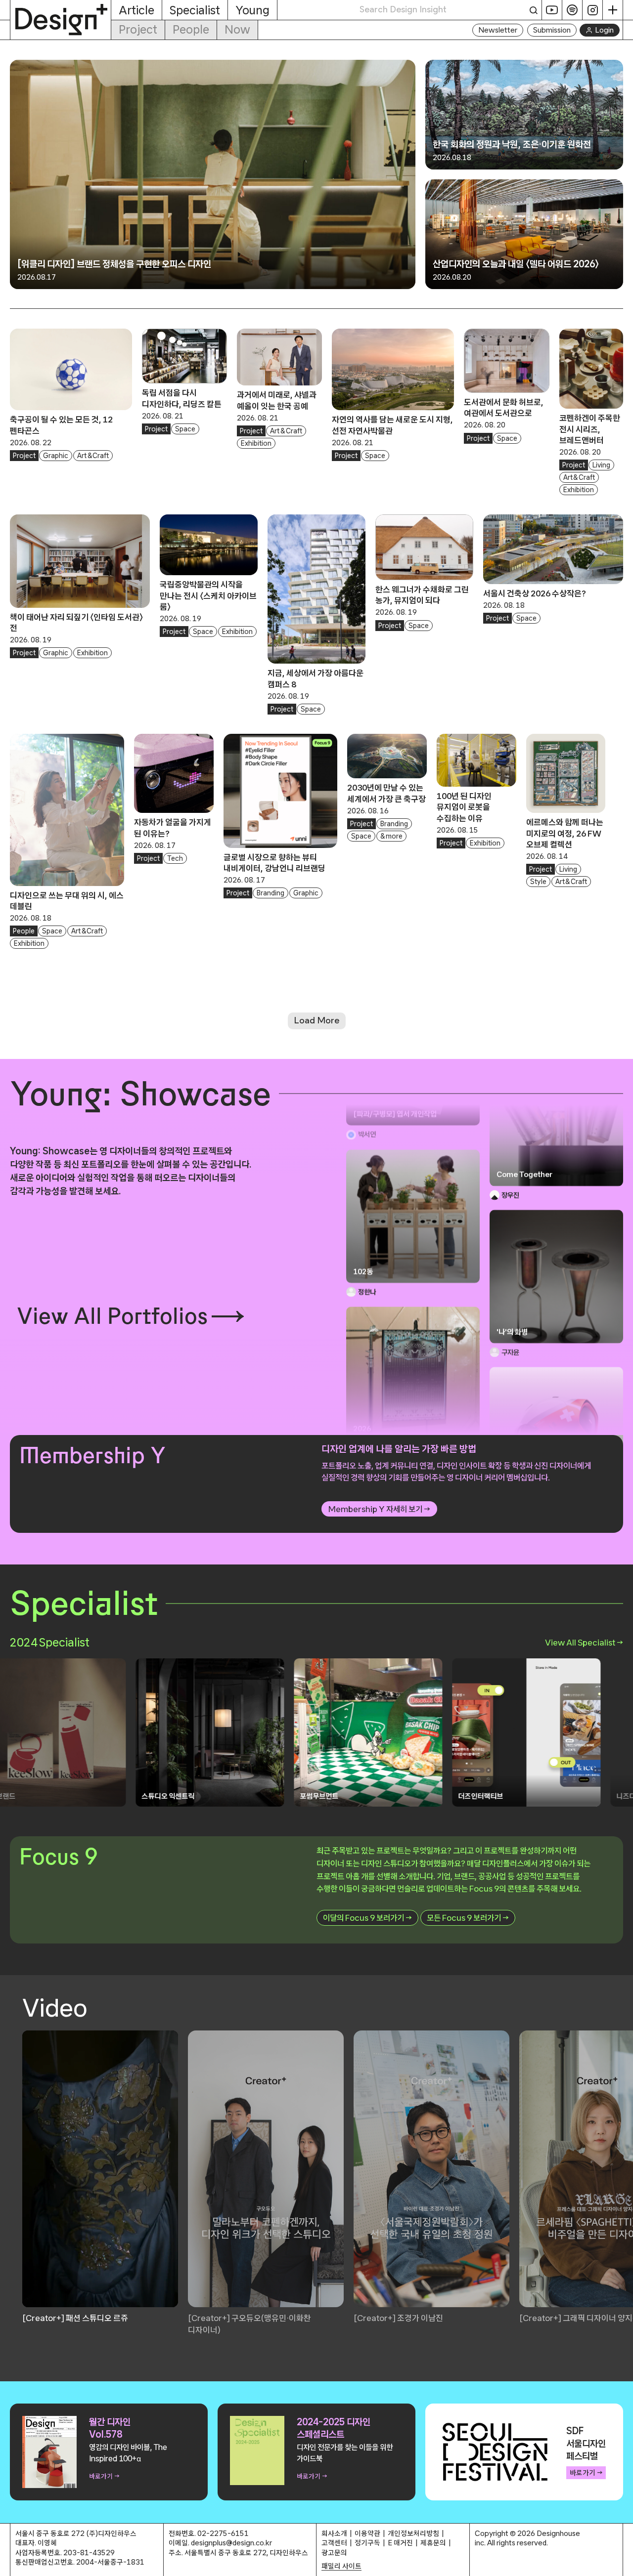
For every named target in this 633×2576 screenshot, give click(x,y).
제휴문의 (433, 2543)
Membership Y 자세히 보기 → (379, 1509)
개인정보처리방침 (413, 2533)
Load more (317, 1020)
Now (237, 29)
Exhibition (256, 443)
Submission (552, 30)
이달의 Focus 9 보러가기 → (367, 1918)
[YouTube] (552, 10)
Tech (175, 858)
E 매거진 (400, 2543)
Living (601, 465)
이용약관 (367, 2533)
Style (538, 882)
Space (185, 429)
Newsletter (498, 30)
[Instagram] (593, 10)
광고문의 (334, 2553)
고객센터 (334, 2543)
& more (391, 836)
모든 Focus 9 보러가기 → (468, 1918)
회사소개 (334, 2533)
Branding (271, 893)
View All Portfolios (112, 1316)
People (191, 29)
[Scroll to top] (623, 2563)
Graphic (56, 456)
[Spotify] (572, 10)
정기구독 (367, 2543)
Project (138, 29)
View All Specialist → (584, 1642)
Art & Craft (93, 456)
